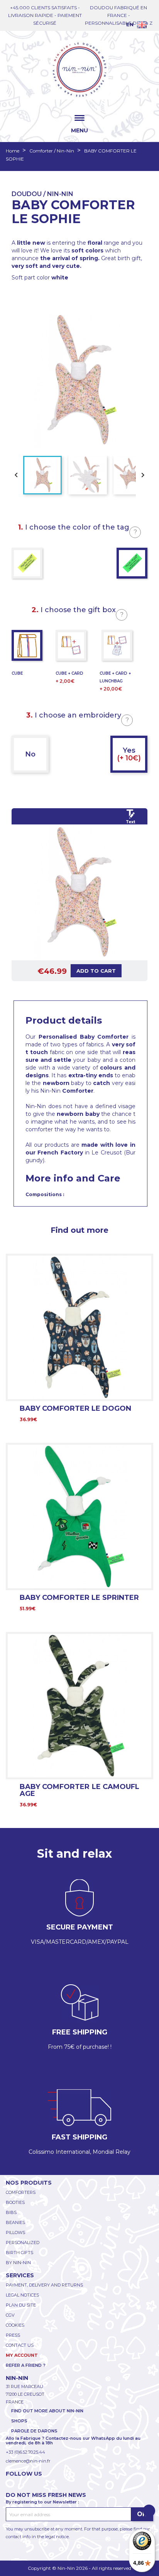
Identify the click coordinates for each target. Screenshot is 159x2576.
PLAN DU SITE (21, 2305)
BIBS (11, 2212)
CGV (10, 2315)
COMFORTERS (21, 2192)
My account (22, 2355)
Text (130, 822)
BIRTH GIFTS (19, 2253)
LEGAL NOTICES (22, 2295)
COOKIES (15, 2325)
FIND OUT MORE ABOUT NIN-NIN (47, 2411)
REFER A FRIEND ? (26, 2365)
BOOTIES (15, 2202)
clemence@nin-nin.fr (28, 2461)
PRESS (13, 2335)
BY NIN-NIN (18, 2263)
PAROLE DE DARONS (34, 2431)
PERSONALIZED (23, 2243)
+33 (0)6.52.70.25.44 (25, 2452)
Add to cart (96, 971)
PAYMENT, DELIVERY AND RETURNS (44, 2285)
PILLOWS (15, 2232)
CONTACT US (20, 2345)
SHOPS (19, 2421)
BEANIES (15, 2222)
